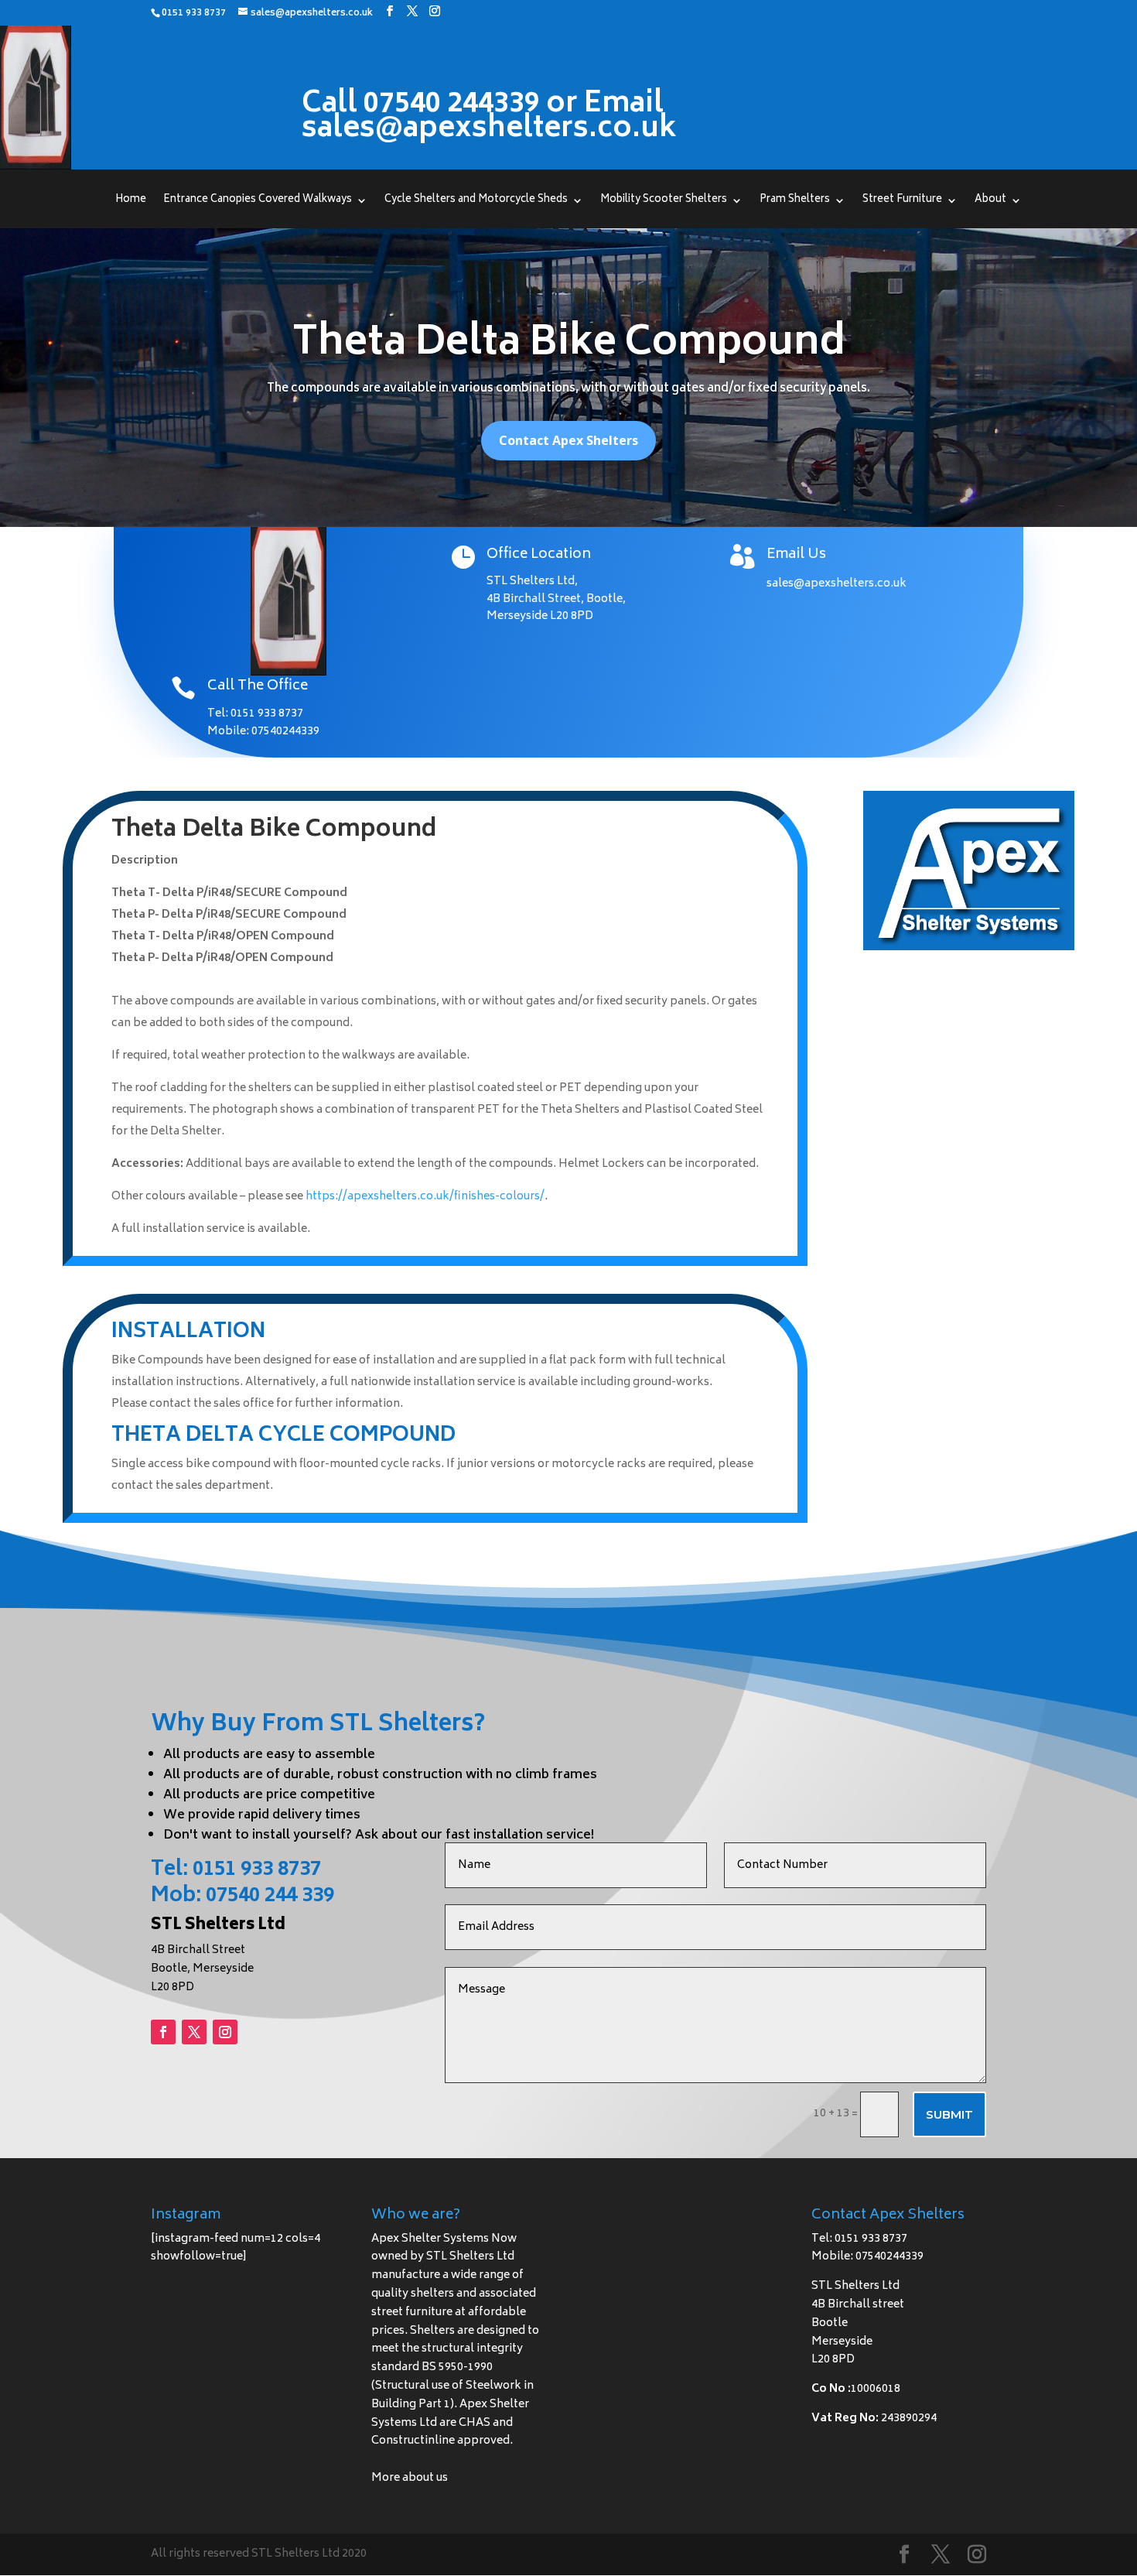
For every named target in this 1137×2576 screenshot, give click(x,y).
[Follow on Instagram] (225, 2032)
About (990, 202)
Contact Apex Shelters (568, 440)
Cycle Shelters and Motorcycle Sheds (476, 202)
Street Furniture (902, 202)
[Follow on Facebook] (163, 2032)
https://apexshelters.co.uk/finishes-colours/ (425, 1197)
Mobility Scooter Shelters (664, 202)
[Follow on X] (194, 2032)
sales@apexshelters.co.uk (837, 584)
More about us (410, 2478)
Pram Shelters (795, 202)
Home (131, 202)
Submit (949, 2114)
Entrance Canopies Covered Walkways (258, 202)
